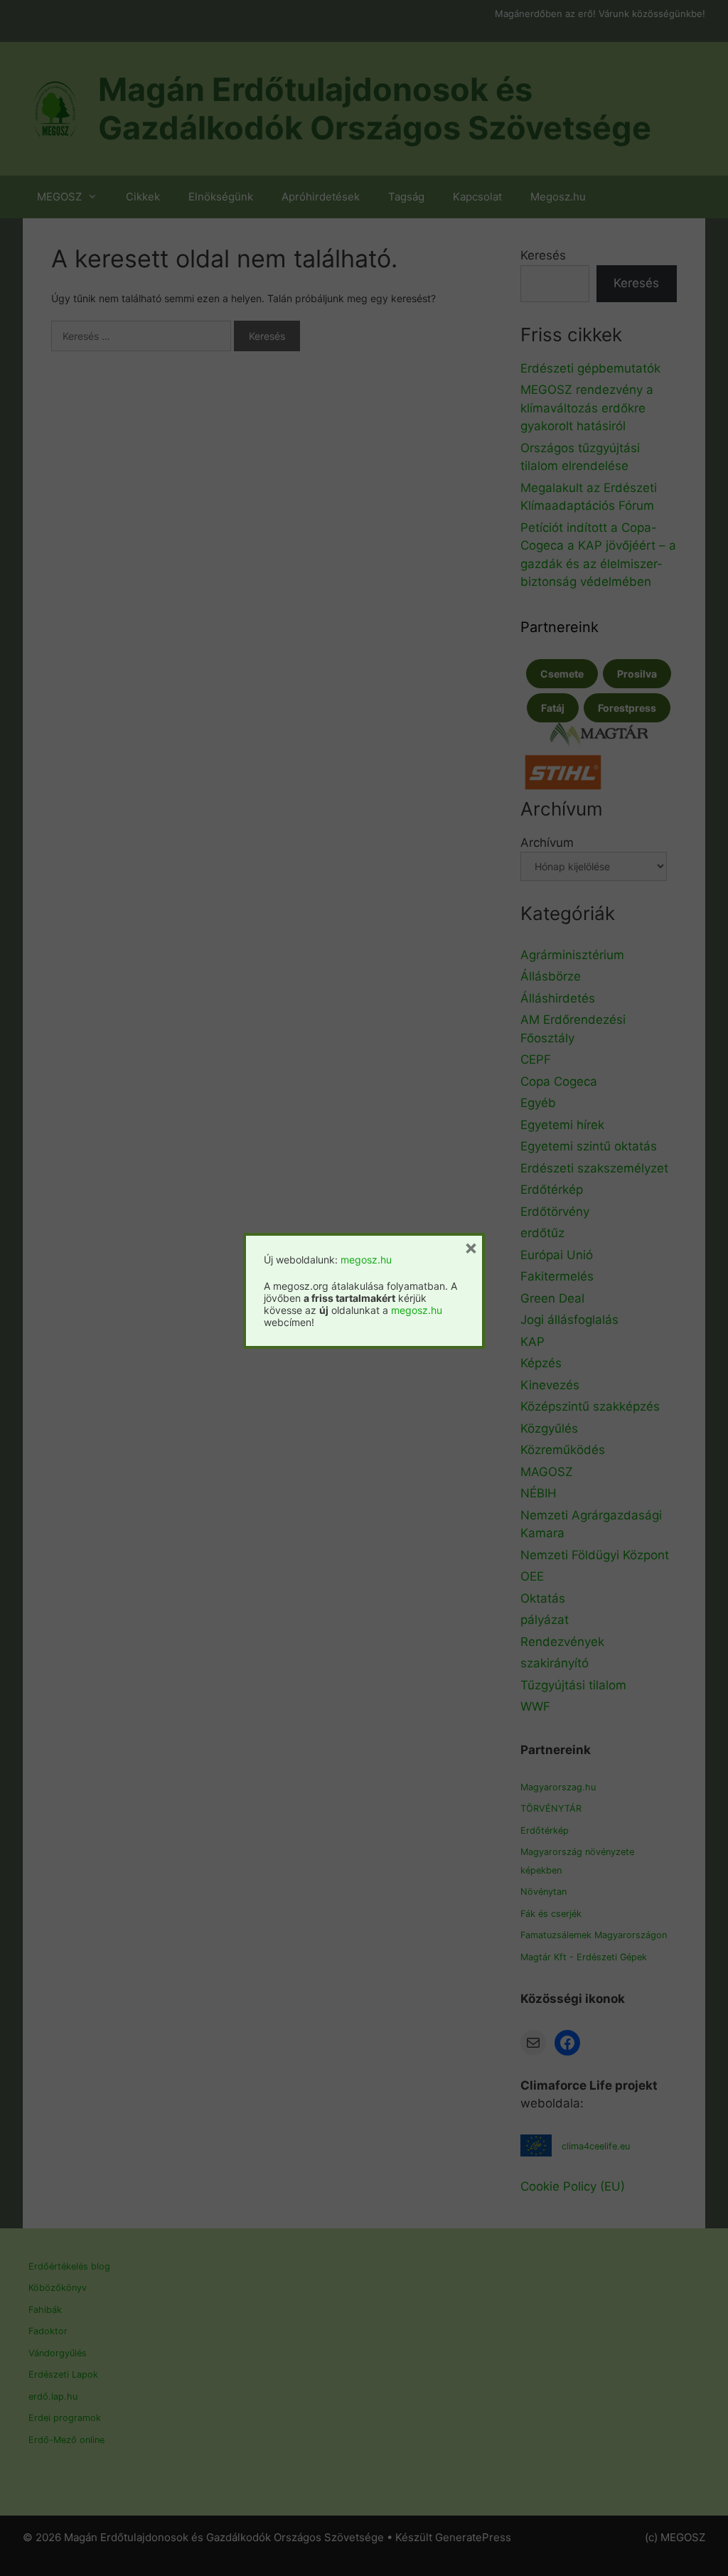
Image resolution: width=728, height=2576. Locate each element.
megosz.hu (366, 1260)
